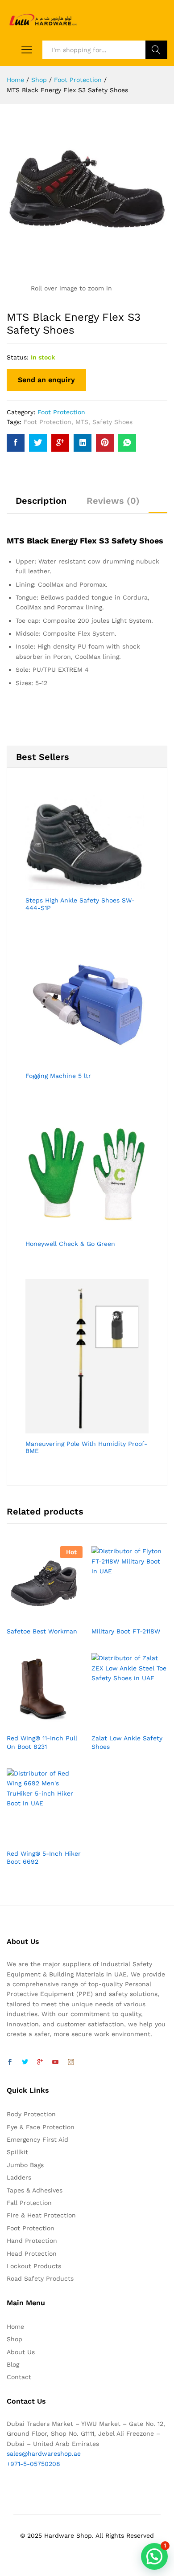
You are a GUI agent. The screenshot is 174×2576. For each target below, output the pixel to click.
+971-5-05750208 (33, 2464)
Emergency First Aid (37, 2139)
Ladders (19, 2177)
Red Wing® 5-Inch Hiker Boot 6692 (44, 1857)
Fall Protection (29, 2203)
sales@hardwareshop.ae (44, 2454)
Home (15, 2327)
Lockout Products (34, 2266)
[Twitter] (25, 2062)
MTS (82, 422)
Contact (19, 2377)
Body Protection (31, 2114)
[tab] (41, 505)
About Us (21, 2352)
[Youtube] (55, 2062)
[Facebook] (10, 2062)
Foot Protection (61, 412)
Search (156, 50)
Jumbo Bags (25, 2165)
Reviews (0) (113, 501)
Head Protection (32, 2253)
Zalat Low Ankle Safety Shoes (127, 1742)
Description (41, 501)
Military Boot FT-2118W (126, 1631)
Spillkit (17, 2152)
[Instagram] (71, 2062)
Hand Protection (32, 2241)
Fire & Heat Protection (41, 2215)
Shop (14, 2339)
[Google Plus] (40, 2062)
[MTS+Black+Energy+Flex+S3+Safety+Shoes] (38, 443)
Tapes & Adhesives (35, 2190)
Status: (18, 357)
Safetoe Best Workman (42, 1631)
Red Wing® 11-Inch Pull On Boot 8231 (42, 1742)
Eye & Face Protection (41, 2127)
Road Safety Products (40, 2278)
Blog (13, 2364)
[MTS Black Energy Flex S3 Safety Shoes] (16, 443)
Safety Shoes (112, 422)
